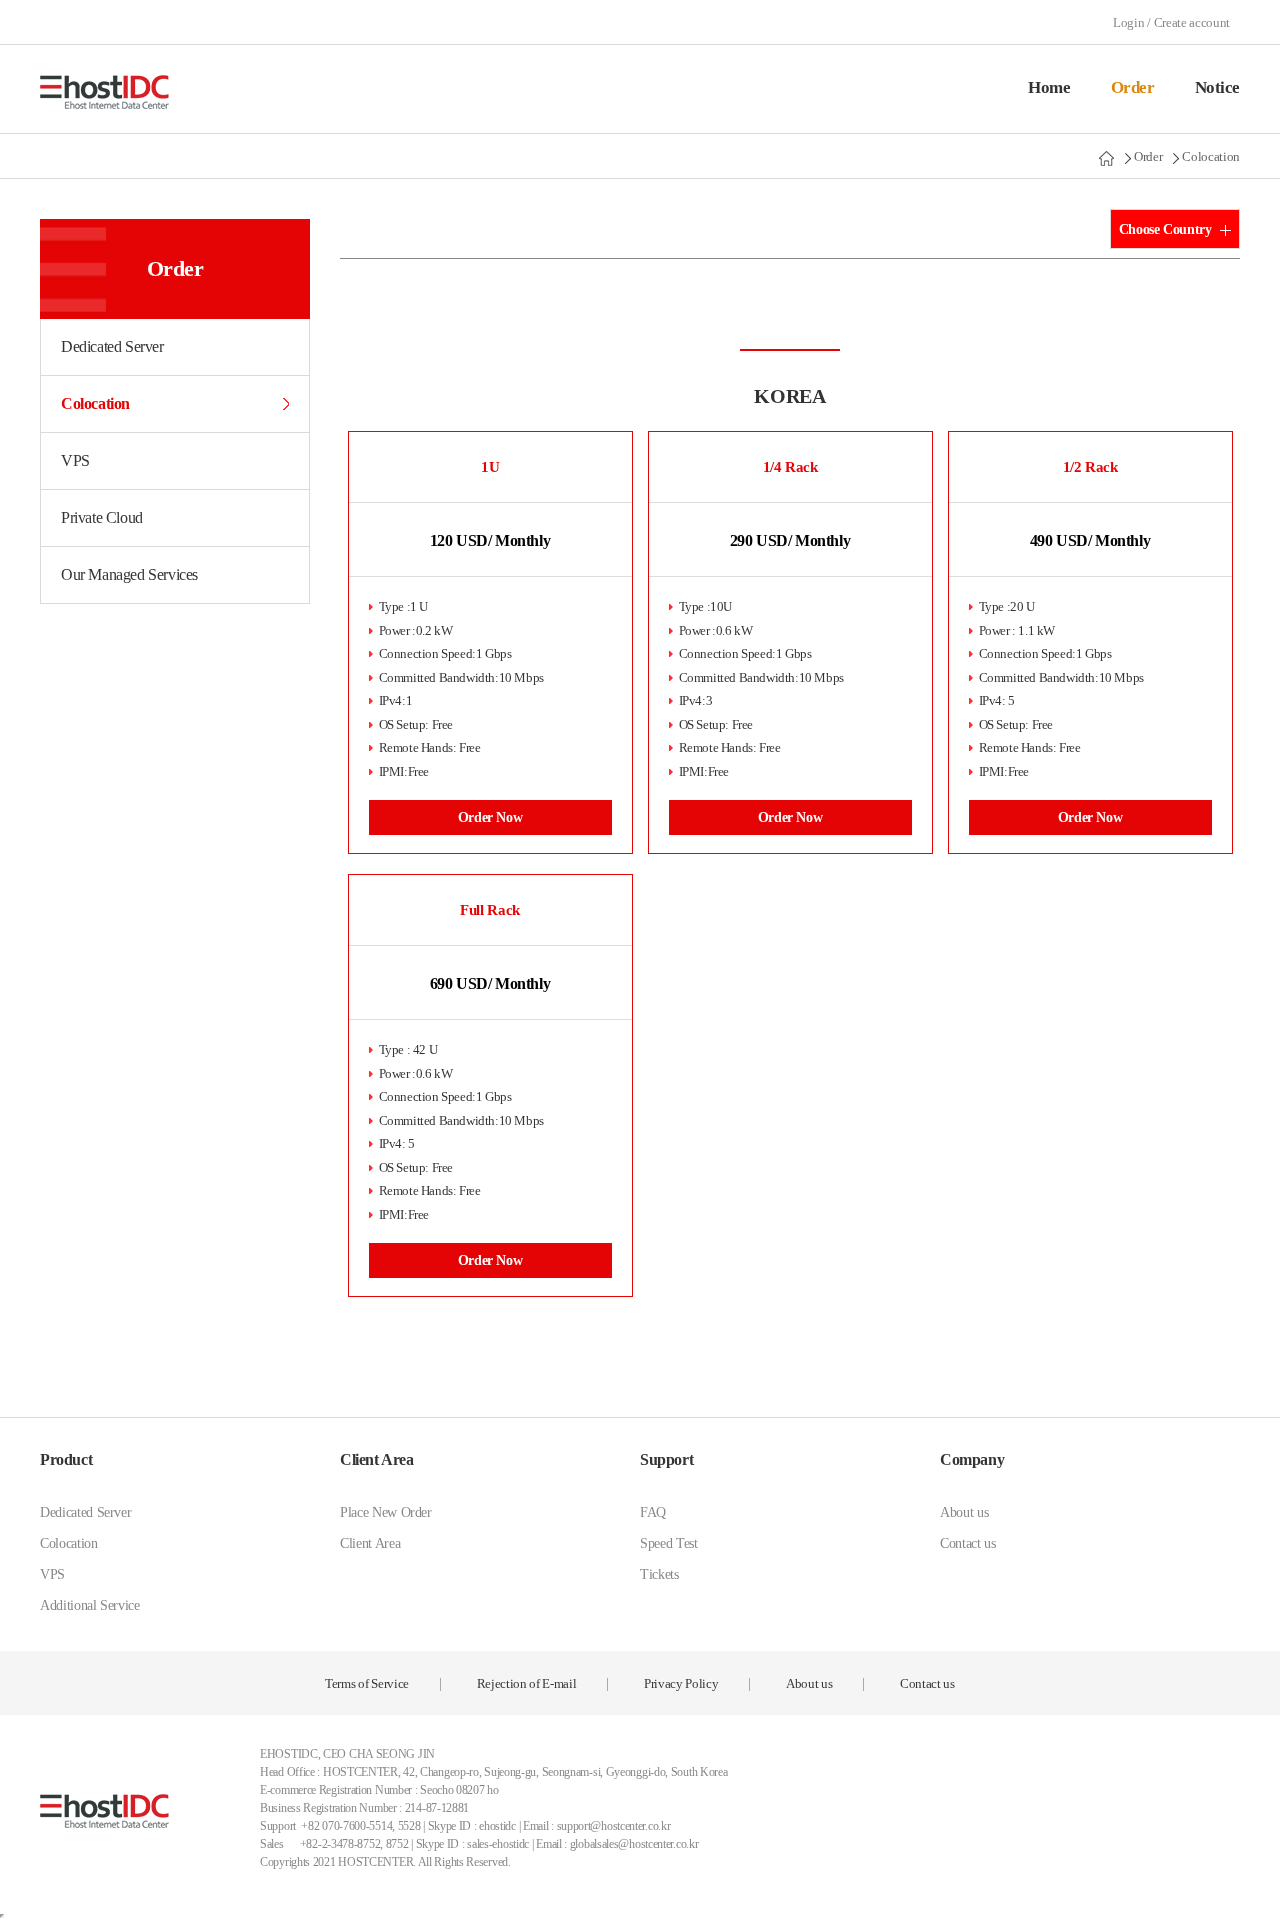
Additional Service (90, 1605)
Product (66, 1459)
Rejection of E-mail (527, 1683)
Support (666, 1459)
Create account (1192, 22)
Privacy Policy (681, 1683)
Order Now (490, 817)
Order (1133, 87)
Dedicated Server (112, 346)
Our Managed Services (129, 574)
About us (964, 1512)
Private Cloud (102, 517)
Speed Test (669, 1543)
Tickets (659, 1574)
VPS (75, 460)
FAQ (653, 1512)
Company (972, 1459)
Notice (1217, 87)
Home (1049, 87)
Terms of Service (367, 1683)
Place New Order (386, 1512)
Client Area (377, 1459)
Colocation (1211, 156)
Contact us (968, 1543)
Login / (1133, 22)
